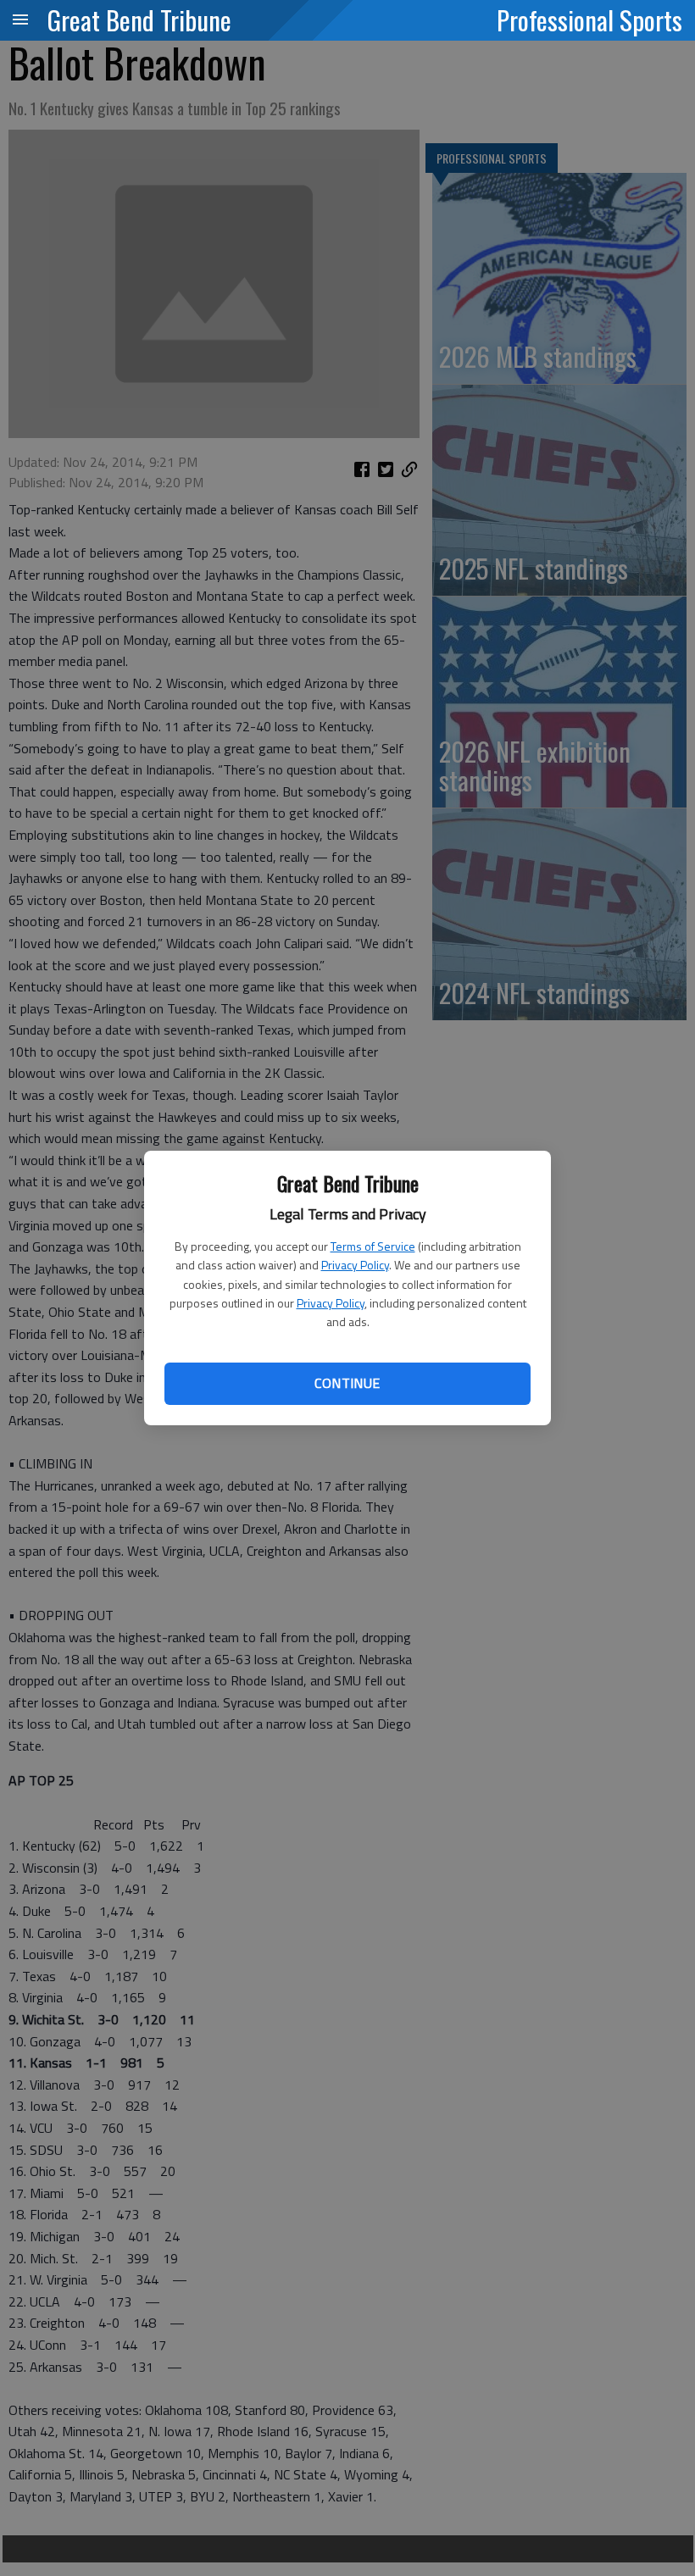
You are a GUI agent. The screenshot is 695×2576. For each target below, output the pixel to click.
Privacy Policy (355, 1265)
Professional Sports (589, 19)
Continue (347, 1383)
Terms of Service (373, 1246)
